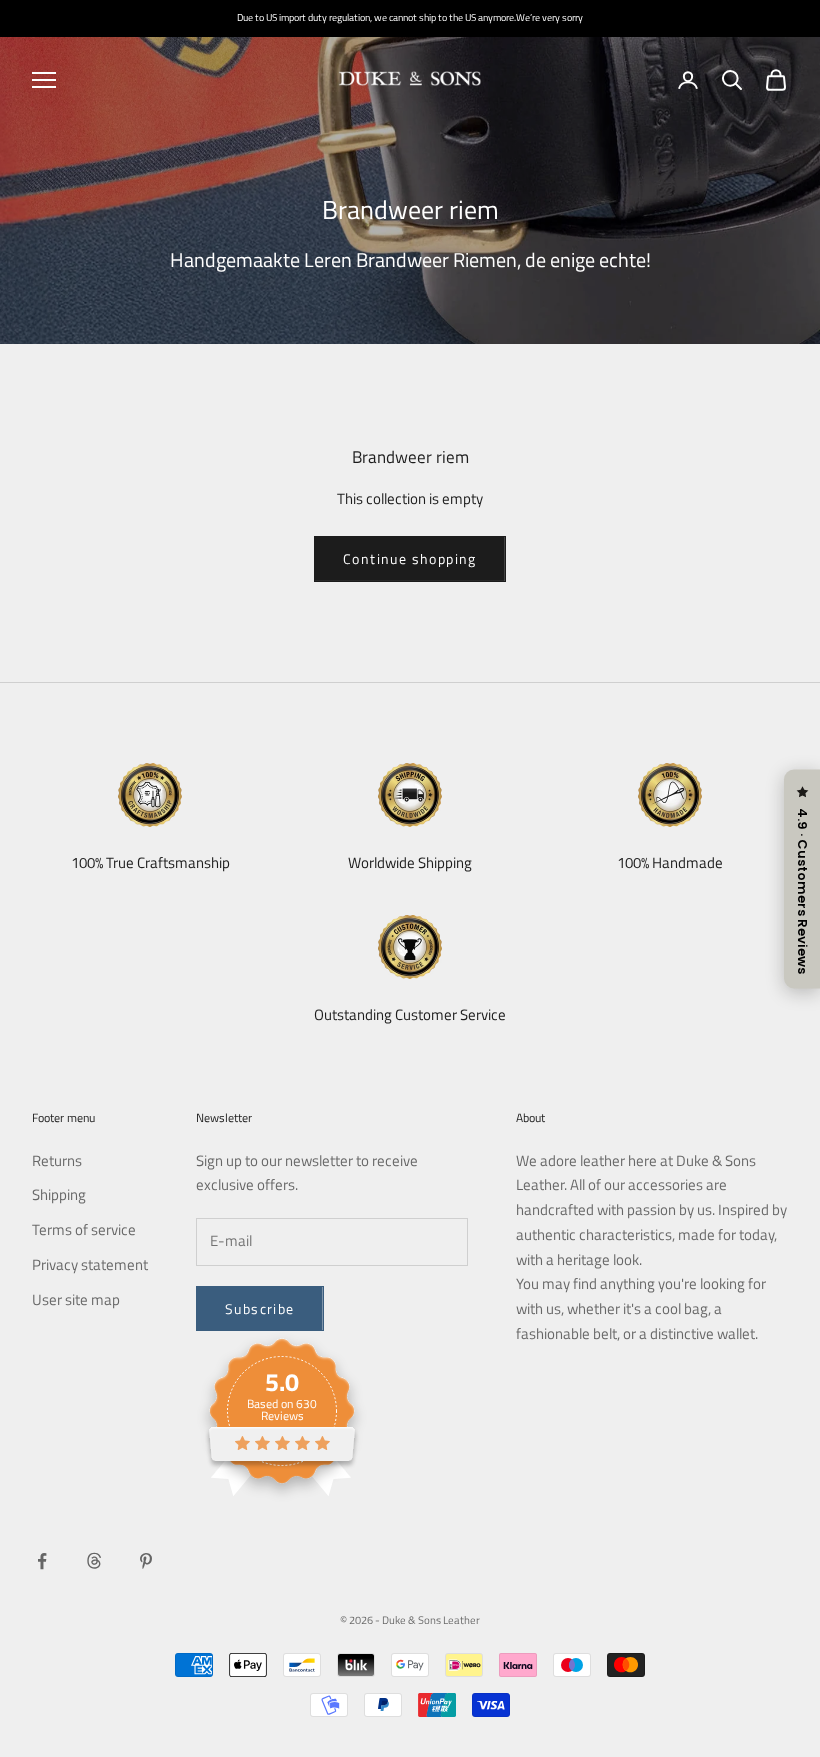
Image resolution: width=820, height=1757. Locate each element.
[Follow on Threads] (94, 1561)
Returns (57, 1160)
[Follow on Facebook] (42, 1561)
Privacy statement (90, 1264)
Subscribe (260, 1308)
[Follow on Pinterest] (146, 1561)
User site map (76, 1299)
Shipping (59, 1194)
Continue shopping (410, 558)
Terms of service (84, 1229)
